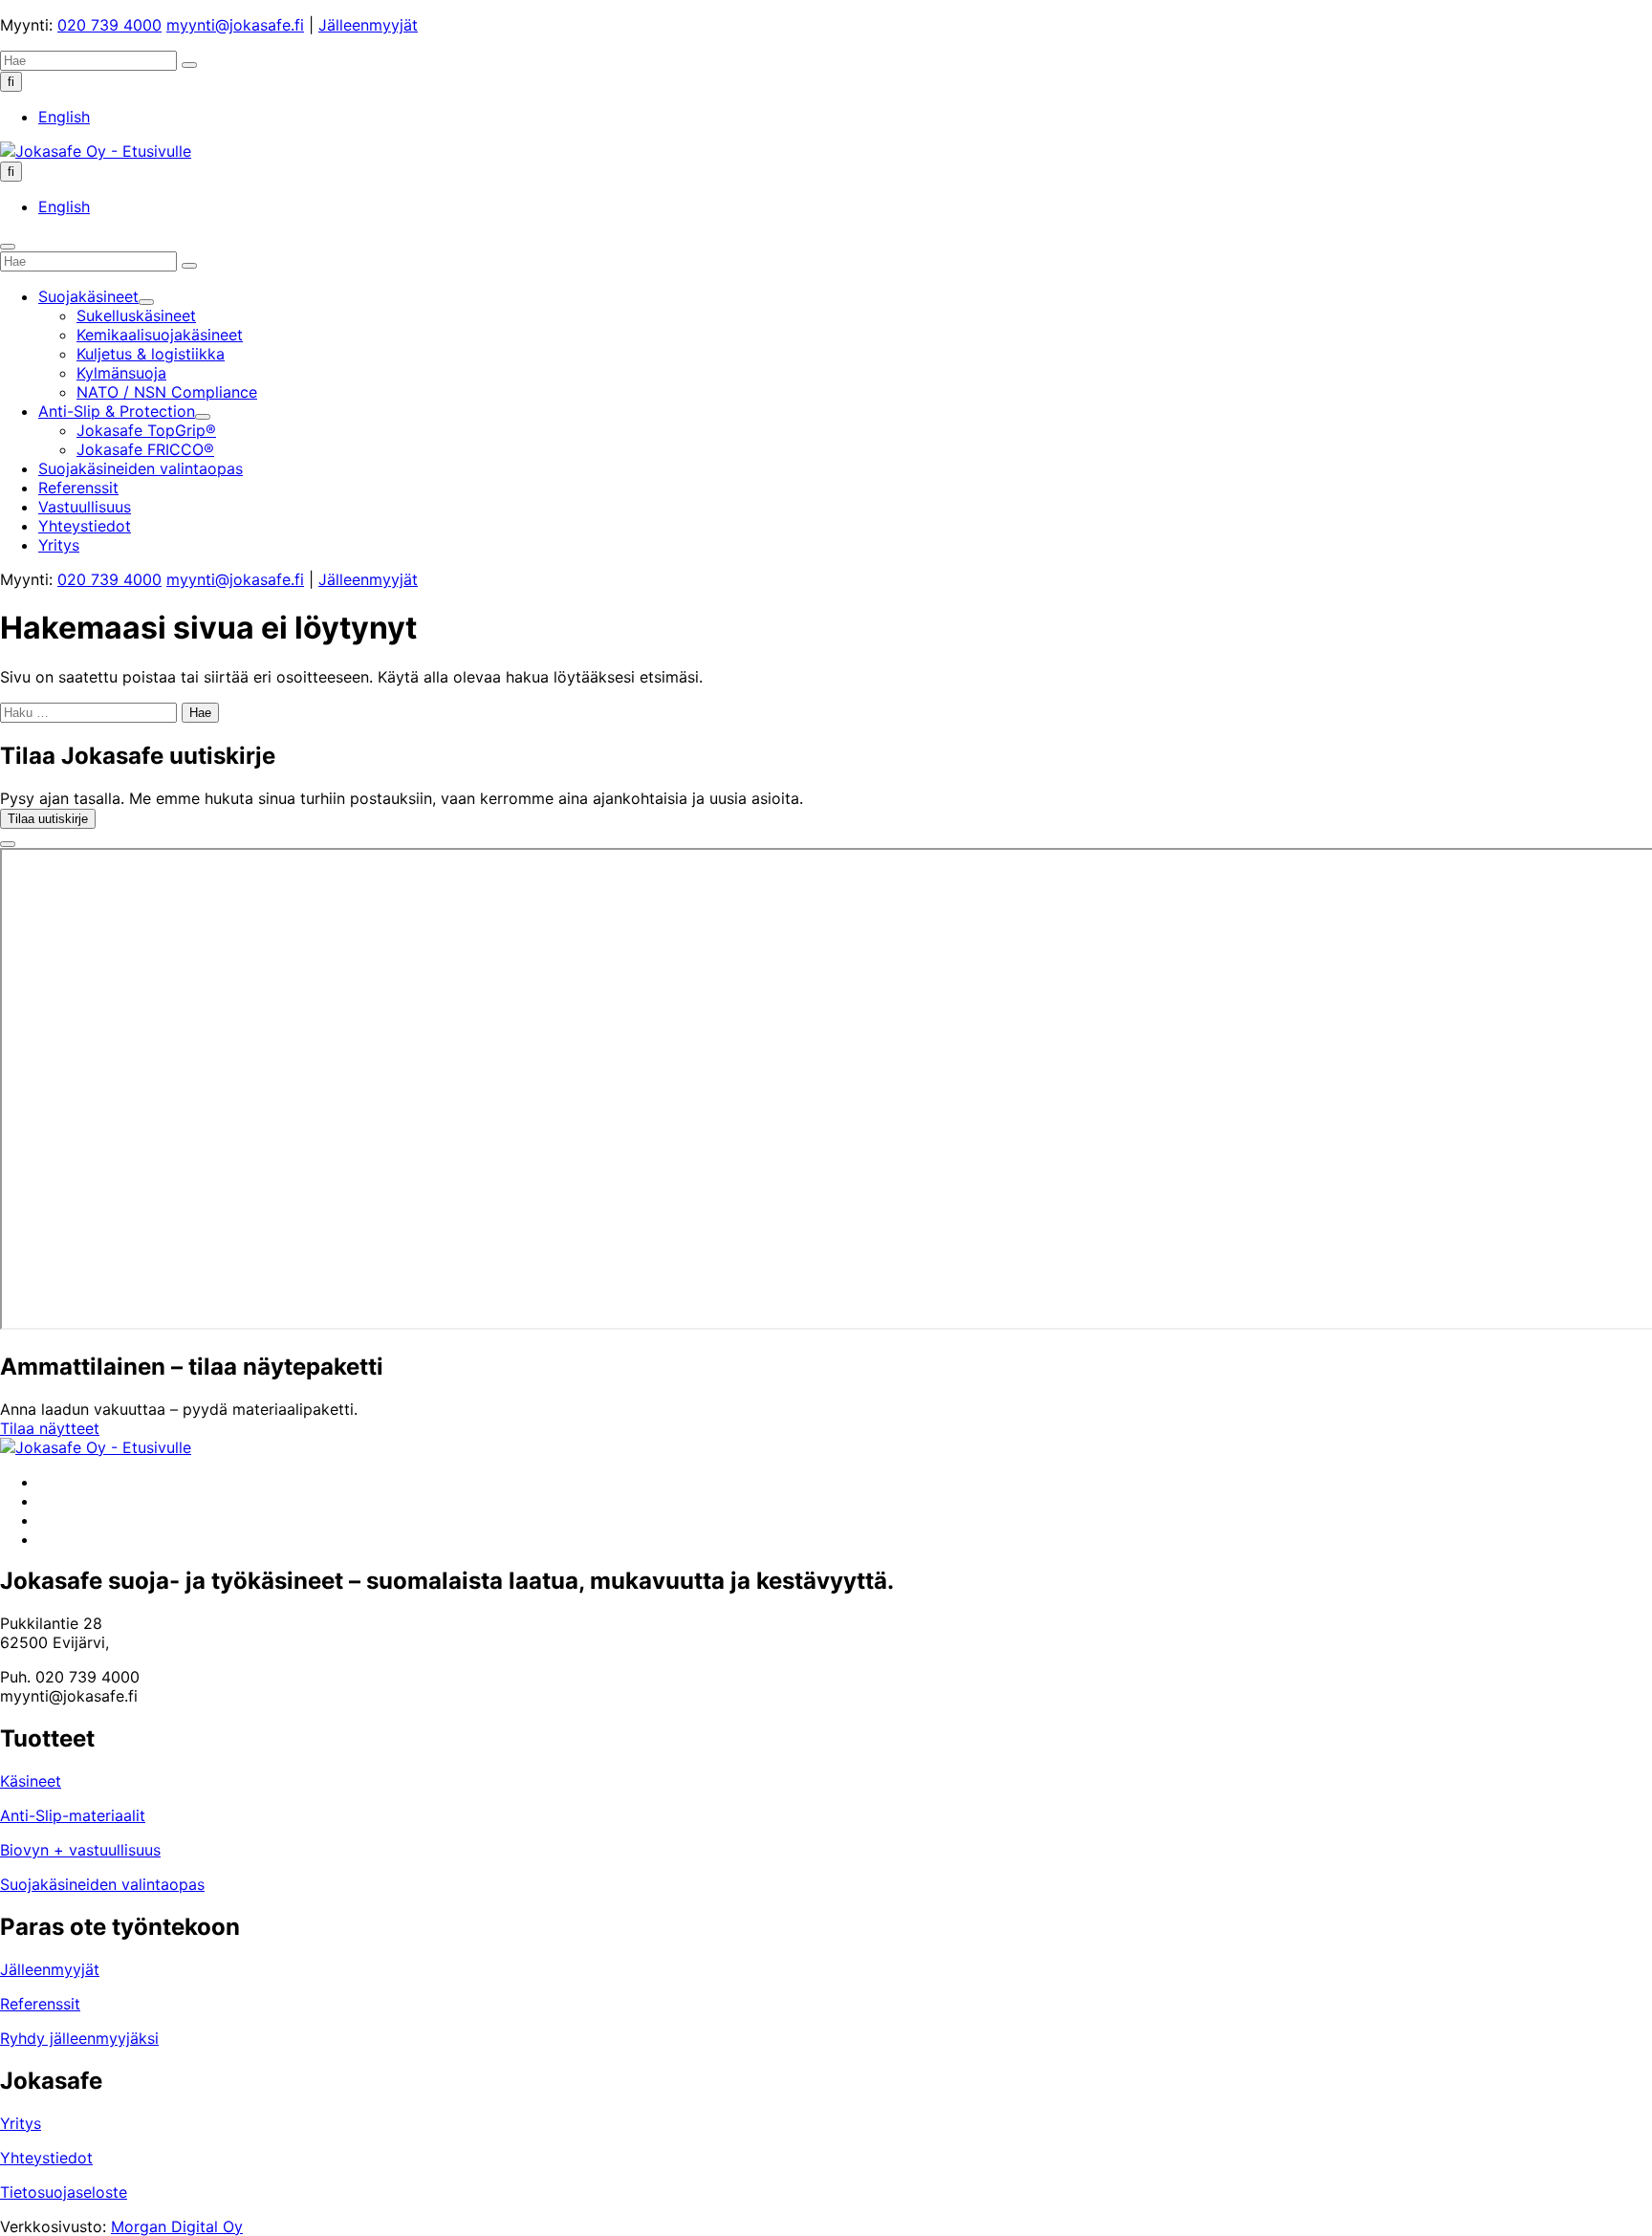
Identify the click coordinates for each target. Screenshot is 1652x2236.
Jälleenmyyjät (368, 25)
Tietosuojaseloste (64, 2192)
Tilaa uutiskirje (48, 819)
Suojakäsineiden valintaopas (102, 1884)
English (64, 117)
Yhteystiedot (46, 2158)
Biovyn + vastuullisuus (80, 1850)
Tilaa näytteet (50, 1428)
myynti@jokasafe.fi (235, 25)
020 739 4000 (109, 25)
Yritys (21, 2123)
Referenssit (40, 2004)
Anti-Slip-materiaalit (73, 1815)
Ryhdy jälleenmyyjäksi (79, 2038)
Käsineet (31, 1781)
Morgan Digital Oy (177, 2226)
